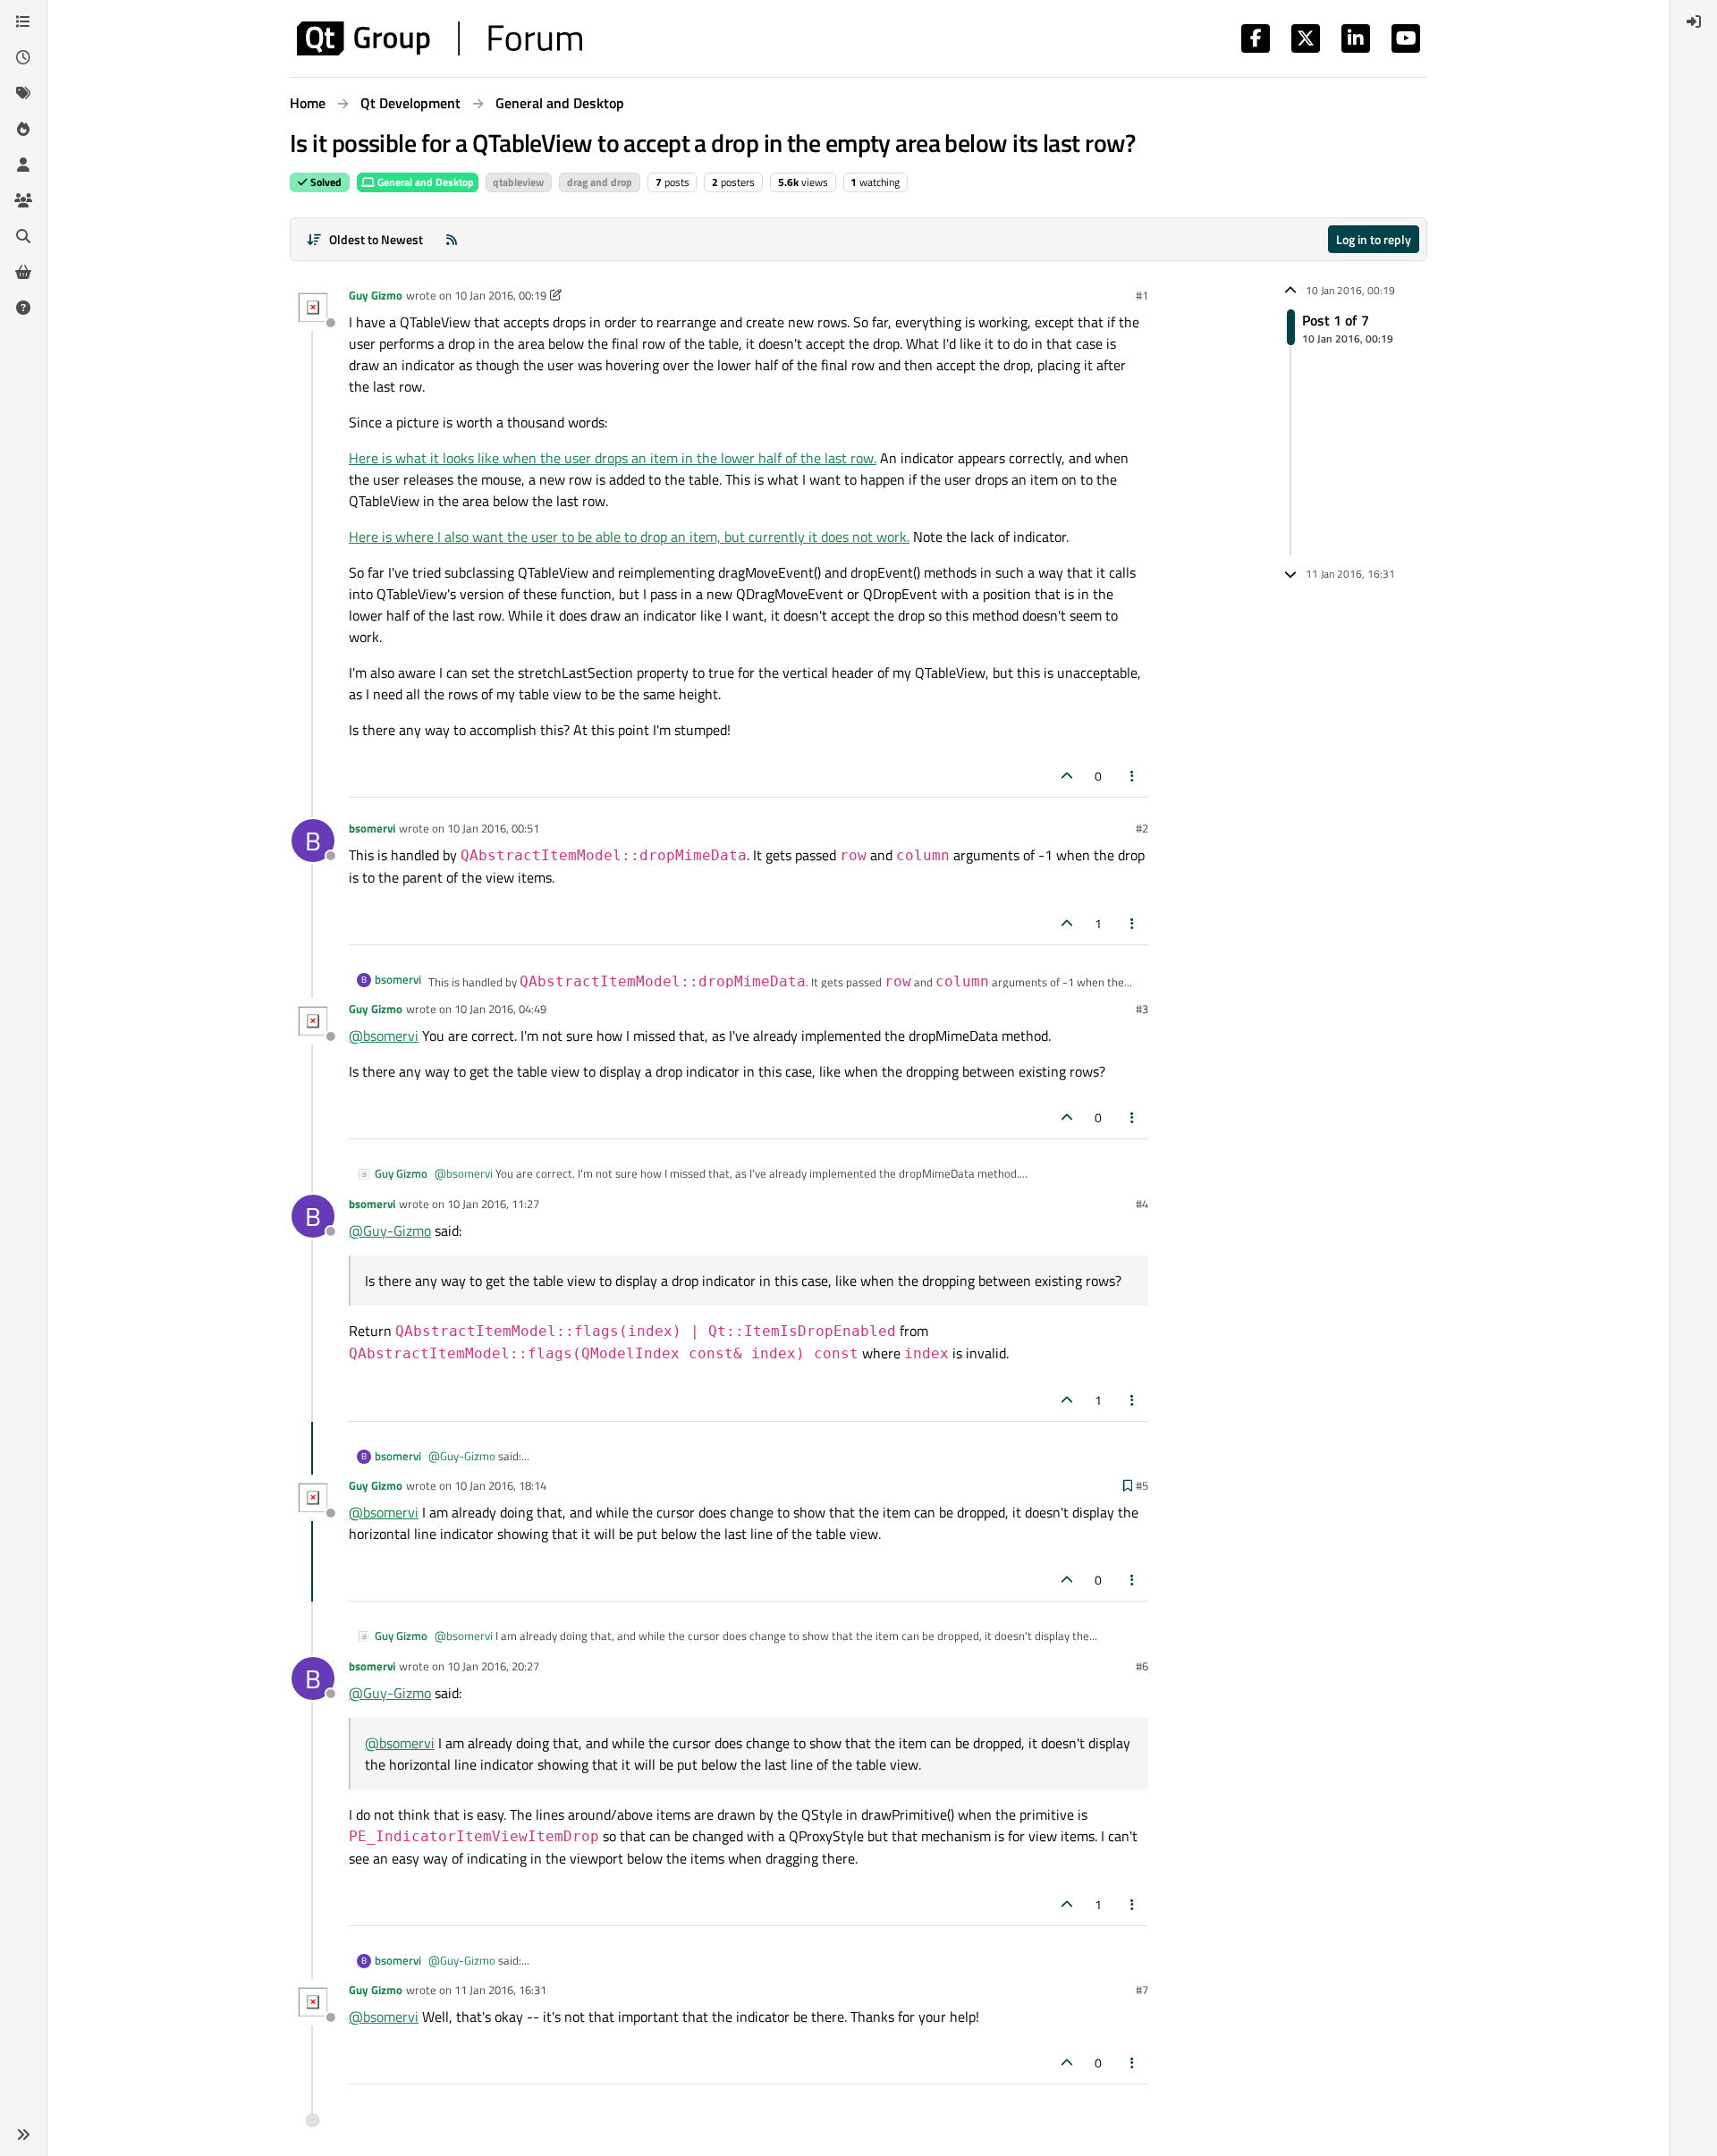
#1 (1142, 295)
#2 (1142, 828)
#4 (1142, 1204)
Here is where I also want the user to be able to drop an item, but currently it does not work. (629, 537)
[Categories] (23, 21)
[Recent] (23, 57)
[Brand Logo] (440, 38)
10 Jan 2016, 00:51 (493, 828)
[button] (23, 2135)
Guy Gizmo (376, 295)
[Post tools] (1133, 776)
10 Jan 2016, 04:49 (500, 1009)
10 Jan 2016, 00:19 (500, 295)
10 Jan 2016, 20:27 (493, 1666)
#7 (1142, 1990)
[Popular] (23, 129)
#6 (1142, 1666)
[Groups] (23, 200)
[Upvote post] (1067, 776)
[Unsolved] (23, 308)
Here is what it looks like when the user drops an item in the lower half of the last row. (613, 458)
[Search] (23, 236)
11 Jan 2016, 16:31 (500, 1990)
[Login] (1694, 21)
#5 (1142, 1485)
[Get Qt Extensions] (23, 272)
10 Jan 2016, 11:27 (493, 1204)
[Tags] (23, 93)
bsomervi (372, 828)
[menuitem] (1694, 21)
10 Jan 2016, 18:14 (500, 1485)
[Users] (23, 165)
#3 (1142, 1009)
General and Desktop (424, 182)
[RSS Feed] (452, 239)
